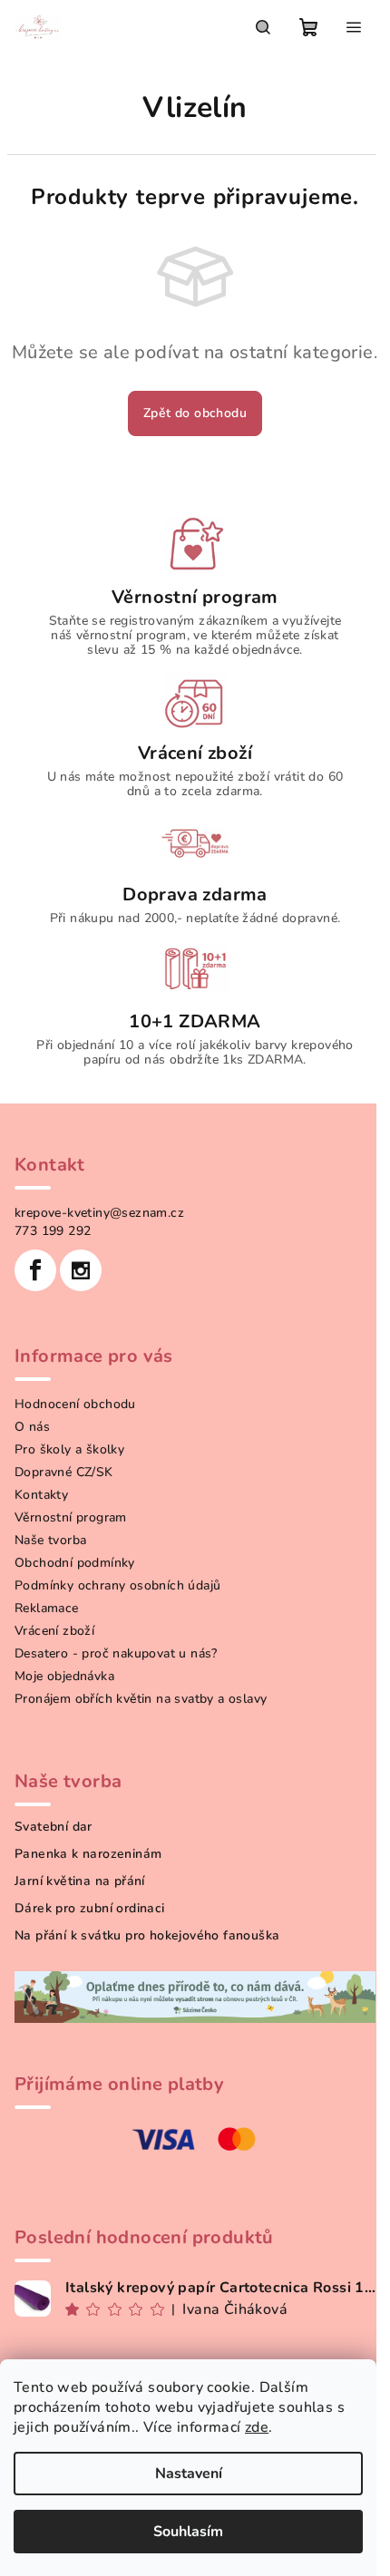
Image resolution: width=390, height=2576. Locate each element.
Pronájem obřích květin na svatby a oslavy (141, 1699)
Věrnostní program (71, 1517)
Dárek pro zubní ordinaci (90, 1909)
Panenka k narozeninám (88, 1854)
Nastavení (189, 2474)
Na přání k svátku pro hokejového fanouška (147, 1936)
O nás (32, 1427)
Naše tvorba (50, 1540)
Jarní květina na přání (80, 1881)
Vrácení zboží (54, 1631)
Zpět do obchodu (195, 413)
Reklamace (47, 1608)
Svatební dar (54, 1827)
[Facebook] (35, 1270)
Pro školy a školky (69, 1449)
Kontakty (41, 1495)
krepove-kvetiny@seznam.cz (99, 1213)
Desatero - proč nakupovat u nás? (116, 1653)
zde (257, 2427)
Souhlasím (188, 2532)
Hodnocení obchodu (75, 1404)
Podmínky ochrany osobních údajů (117, 1585)
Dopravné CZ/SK (64, 1472)
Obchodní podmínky (75, 1563)
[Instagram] (81, 1270)
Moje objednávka (64, 1676)
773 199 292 (53, 1231)
